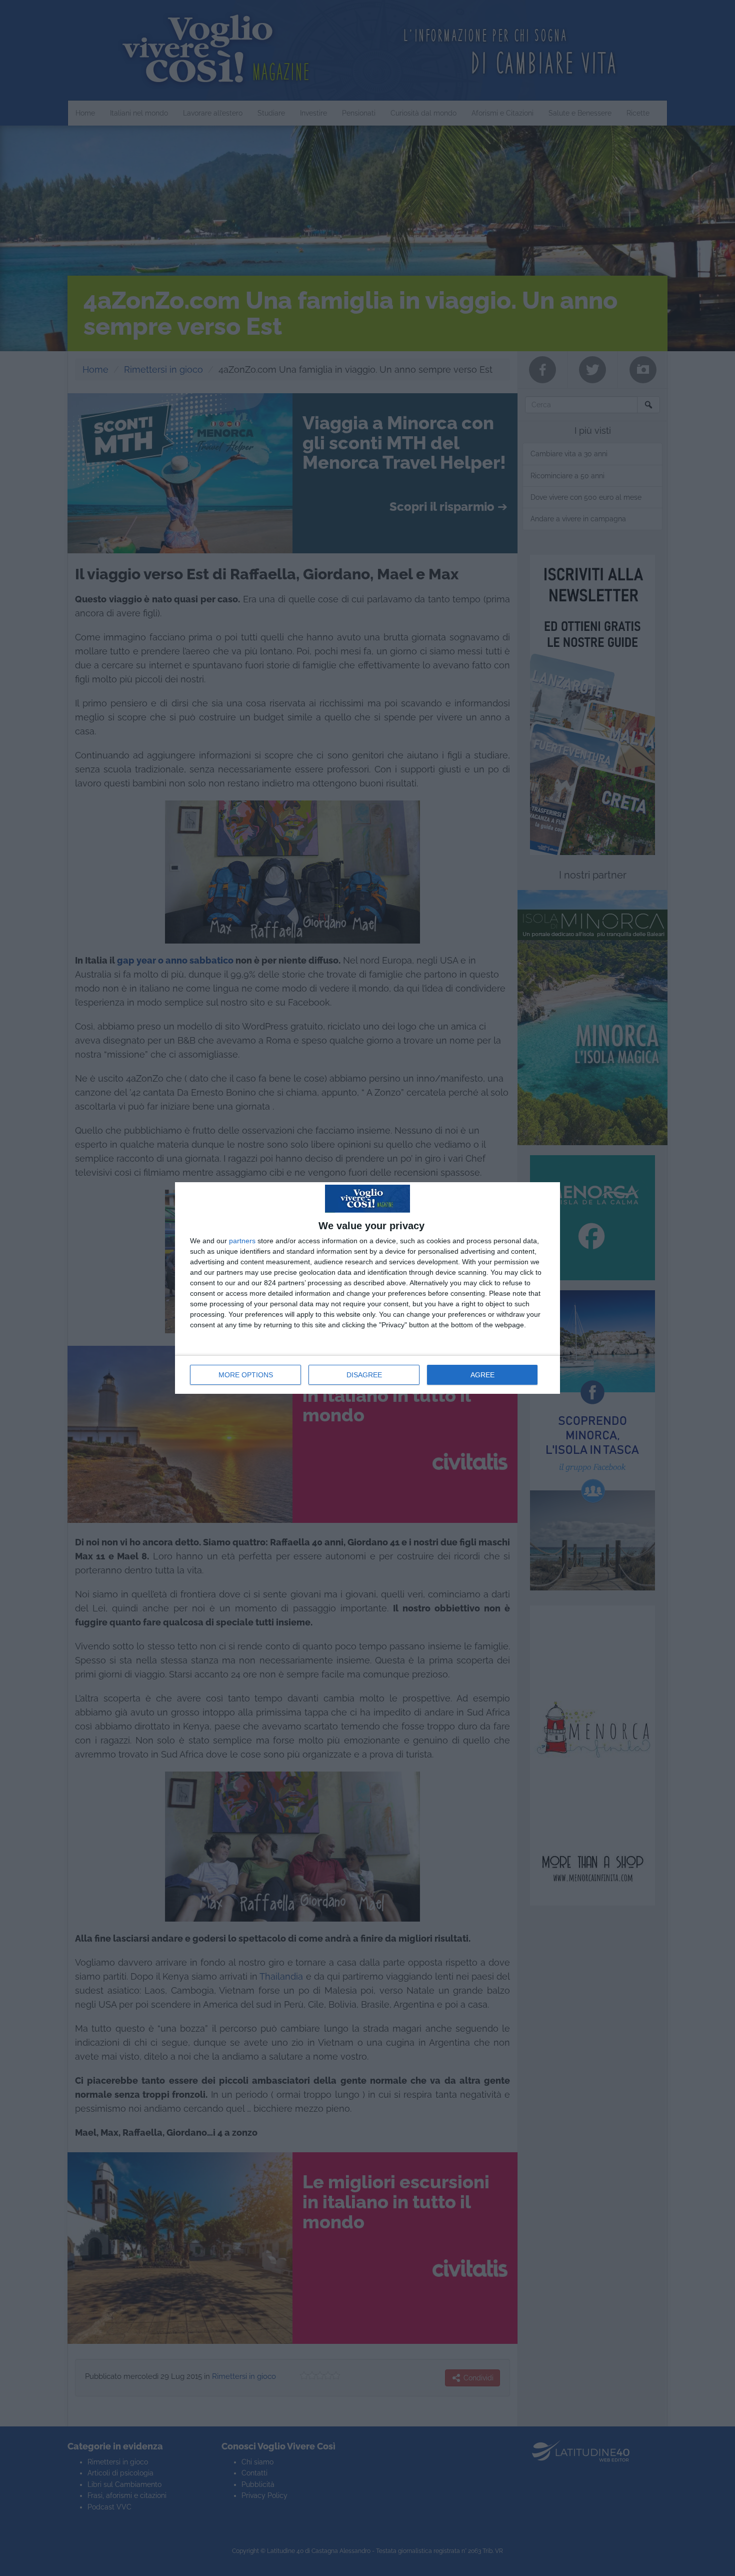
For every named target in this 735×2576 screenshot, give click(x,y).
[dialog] (367, 1288)
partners (242, 1241)
